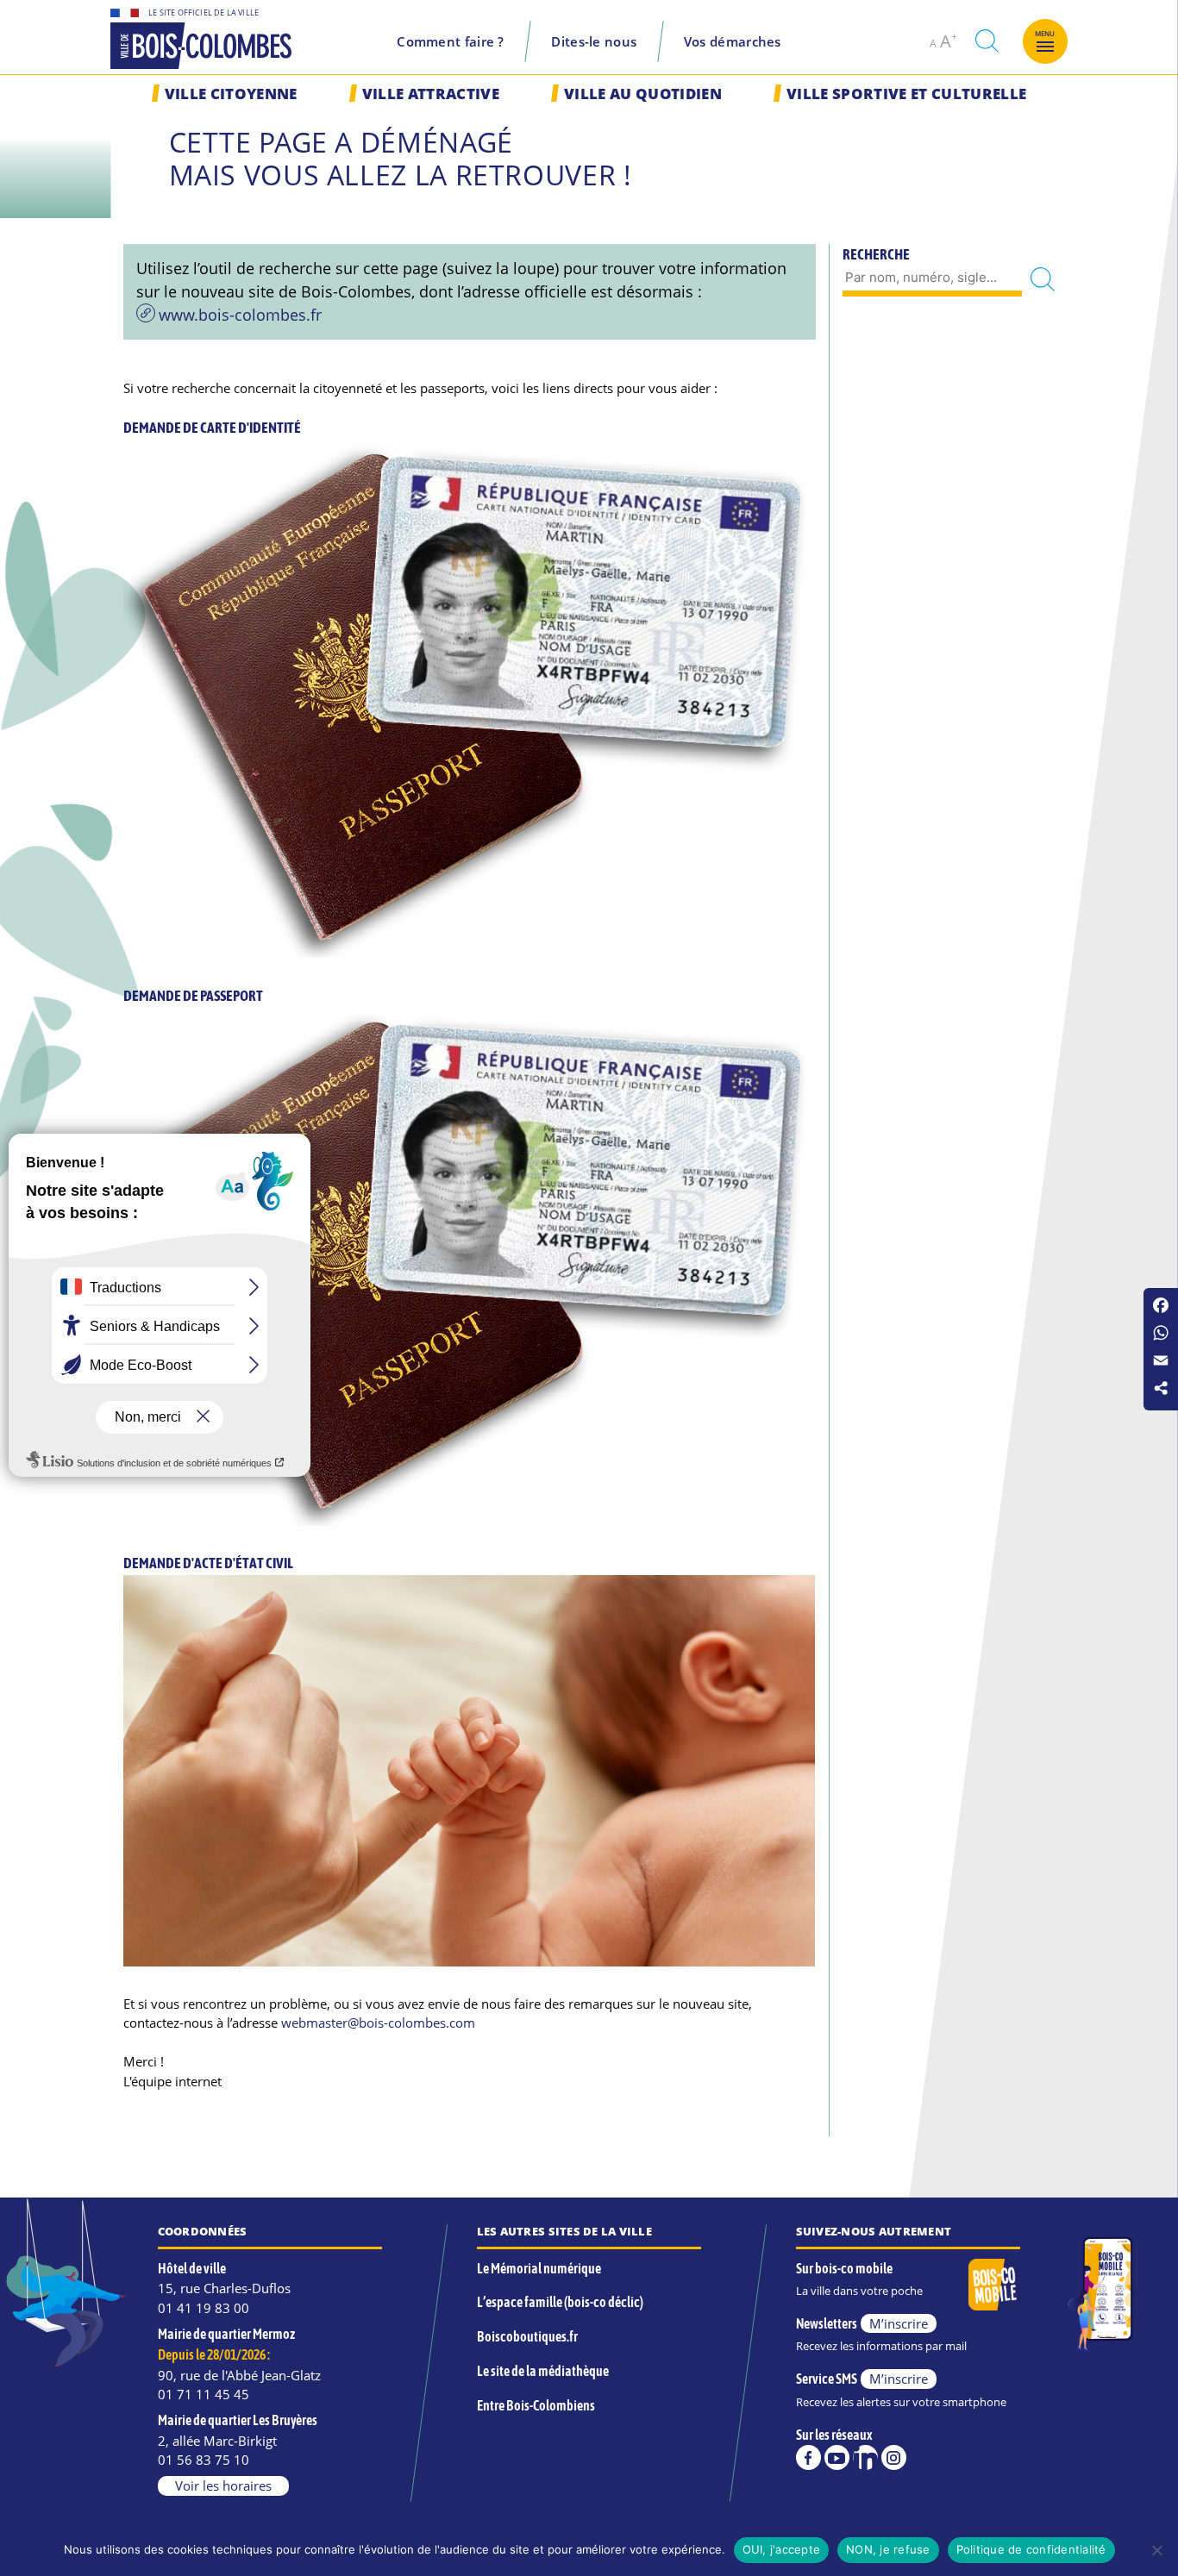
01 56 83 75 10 (204, 2460)
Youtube (837, 2457)
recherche (987, 41)
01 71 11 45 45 (204, 2394)
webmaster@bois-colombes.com (378, 2023)
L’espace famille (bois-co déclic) (560, 2302)
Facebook (808, 2457)
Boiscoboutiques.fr (527, 2336)
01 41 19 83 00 (204, 2308)
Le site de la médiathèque (543, 2371)
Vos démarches (733, 41)
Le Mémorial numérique (539, 2268)
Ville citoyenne (231, 94)
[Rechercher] (1043, 279)
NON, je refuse (888, 2549)
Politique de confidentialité (1031, 2549)
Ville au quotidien (643, 94)
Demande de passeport (193, 996)
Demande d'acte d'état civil (208, 1563)
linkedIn (865, 2457)
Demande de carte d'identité (212, 428)
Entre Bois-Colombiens (536, 2405)
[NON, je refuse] (1156, 2550)
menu (1045, 34)
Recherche (876, 254)
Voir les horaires (223, 2485)
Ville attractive (431, 94)
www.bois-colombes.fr (240, 315)
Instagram (894, 2457)
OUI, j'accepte (782, 2549)
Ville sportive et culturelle (906, 94)
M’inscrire (899, 2323)
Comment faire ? (451, 41)
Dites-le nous (594, 41)
